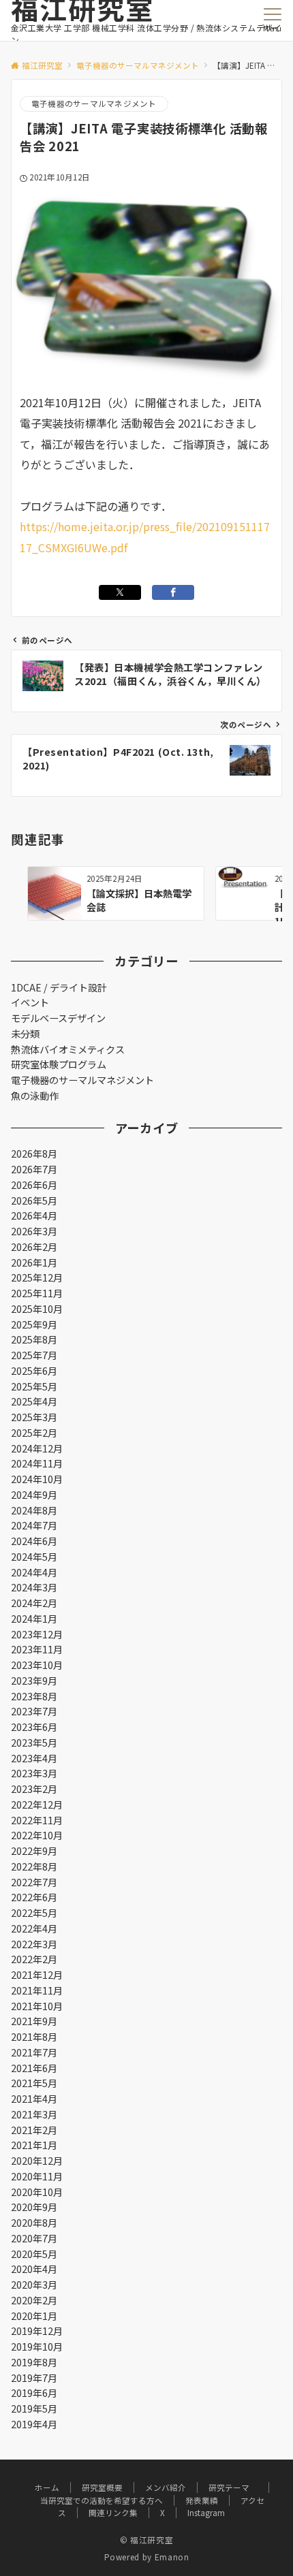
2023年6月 (34, 1727)
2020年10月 (37, 2192)
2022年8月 (34, 1866)
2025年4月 (34, 1401)
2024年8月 (34, 1510)
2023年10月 (37, 1665)
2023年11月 (37, 1649)
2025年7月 (34, 1355)
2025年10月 (37, 1309)
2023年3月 (34, 1773)
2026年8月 (34, 1154)
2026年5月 (34, 1200)
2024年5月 (34, 1557)
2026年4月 (34, 1215)
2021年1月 (34, 2145)
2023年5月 (34, 1743)
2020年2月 (34, 2300)
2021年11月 (37, 1990)
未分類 (25, 1034)
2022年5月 (34, 1913)
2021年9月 (34, 2021)
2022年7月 (34, 1882)
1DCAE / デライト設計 (59, 987)
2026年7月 (34, 1169)
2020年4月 (34, 2269)
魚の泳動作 (35, 1096)
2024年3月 (34, 1587)
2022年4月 (34, 1928)
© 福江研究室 (146, 2540)
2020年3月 (34, 2285)
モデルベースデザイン (58, 1018)
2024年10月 (37, 1479)
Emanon (172, 2557)
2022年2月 (34, 1959)
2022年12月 (37, 1804)
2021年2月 (34, 2130)
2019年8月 (34, 2362)
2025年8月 (34, 1339)
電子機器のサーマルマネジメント (94, 104)
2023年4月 (34, 1758)
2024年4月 (34, 1572)
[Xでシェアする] (120, 592)
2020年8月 (34, 2223)
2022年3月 (34, 1944)
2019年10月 (37, 2347)
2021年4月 (34, 2099)
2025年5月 (34, 1386)
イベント (30, 1002)
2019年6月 (34, 2393)
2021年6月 (34, 2068)
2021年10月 (37, 2006)
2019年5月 (34, 2408)
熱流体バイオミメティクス (68, 1049)
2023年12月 (37, 1634)
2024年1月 (34, 1619)
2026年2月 (34, 1247)
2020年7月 (34, 2238)
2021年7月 (34, 2052)
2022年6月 (34, 1897)
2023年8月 (34, 1696)
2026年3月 (34, 1231)
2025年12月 (37, 1277)
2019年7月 (34, 2378)
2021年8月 (34, 2037)
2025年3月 (34, 1417)
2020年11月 (37, 2176)
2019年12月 (37, 2331)
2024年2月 (34, 1603)
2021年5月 (34, 2083)
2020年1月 (34, 2316)
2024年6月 (34, 1541)
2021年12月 (37, 1975)
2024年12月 (37, 1448)
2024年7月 (34, 1525)
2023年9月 (34, 1681)
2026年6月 (34, 1185)
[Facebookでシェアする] (173, 592)
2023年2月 (34, 1789)
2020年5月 (34, 2254)
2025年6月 (34, 1371)
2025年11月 (37, 1293)
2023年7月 (34, 1711)
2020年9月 (34, 2207)
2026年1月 (34, 1262)
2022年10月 (37, 1835)
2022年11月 (37, 1820)
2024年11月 (37, 1463)
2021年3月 (34, 2114)
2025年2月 (34, 1433)
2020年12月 (37, 2161)
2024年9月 (34, 1495)
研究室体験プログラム (59, 1064)
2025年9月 (34, 1324)
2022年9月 (34, 1851)
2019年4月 (34, 2424)
